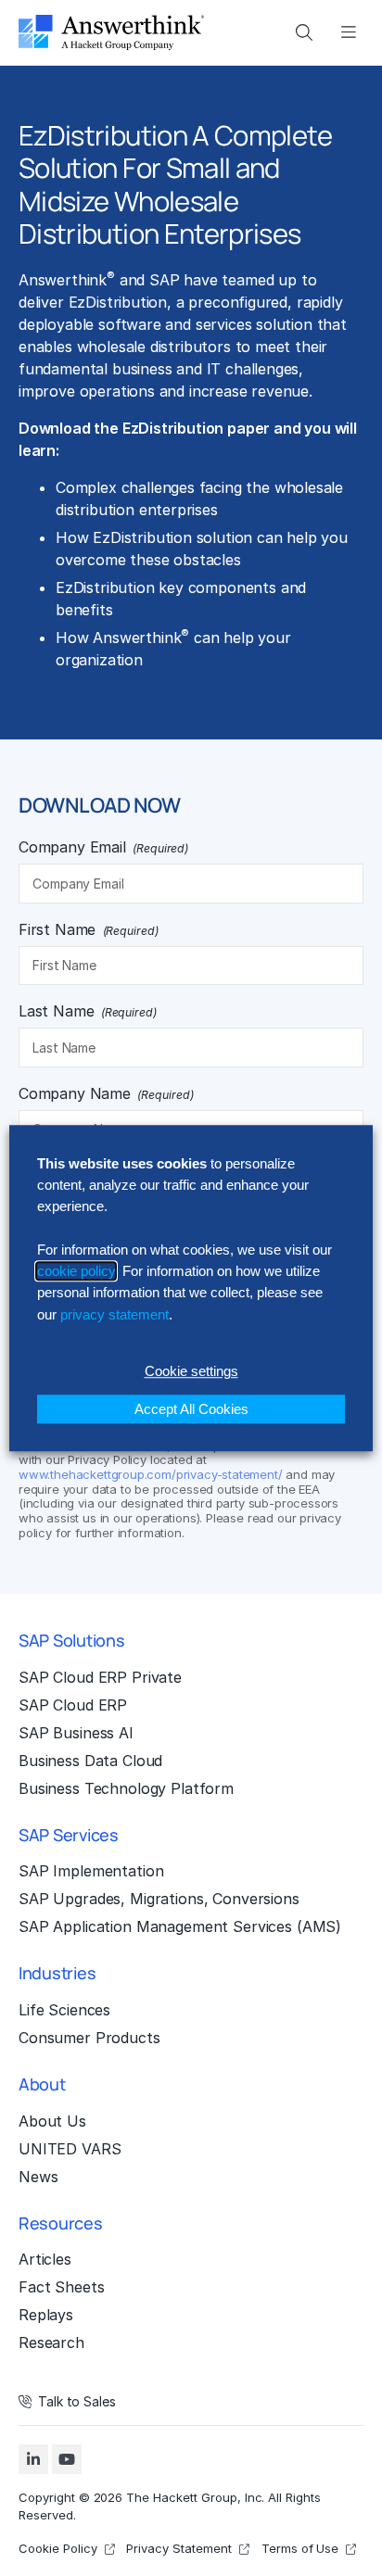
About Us (52, 2121)
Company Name (106, 1093)
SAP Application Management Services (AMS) (180, 1926)
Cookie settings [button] (191, 1371)
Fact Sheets (61, 2287)
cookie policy (76, 1271)
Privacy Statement (178, 2548)
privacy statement (115, 1314)
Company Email (103, 847)
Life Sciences (64, 2010)
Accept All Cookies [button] (191, 1409)
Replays (46, 2315)
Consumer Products (89, 2038)
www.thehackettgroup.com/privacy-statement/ (151, 1474)
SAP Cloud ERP (73, 1705)
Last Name (88, 1011)
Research (51, 2342)
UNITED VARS (70, 2149)
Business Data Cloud (90, 1761)
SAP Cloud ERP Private (100, 1677)
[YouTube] (67, 2459)
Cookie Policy (58, 2548)
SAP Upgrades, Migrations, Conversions (159, 1899)
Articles (45, 2259)
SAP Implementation (91, 1871)
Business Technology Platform (126, 1788)
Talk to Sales (77, 2402)
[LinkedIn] (33, 2459)
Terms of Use (300, 2548)
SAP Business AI (76, 1733)
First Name (89, 929)
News (38, 2177)
